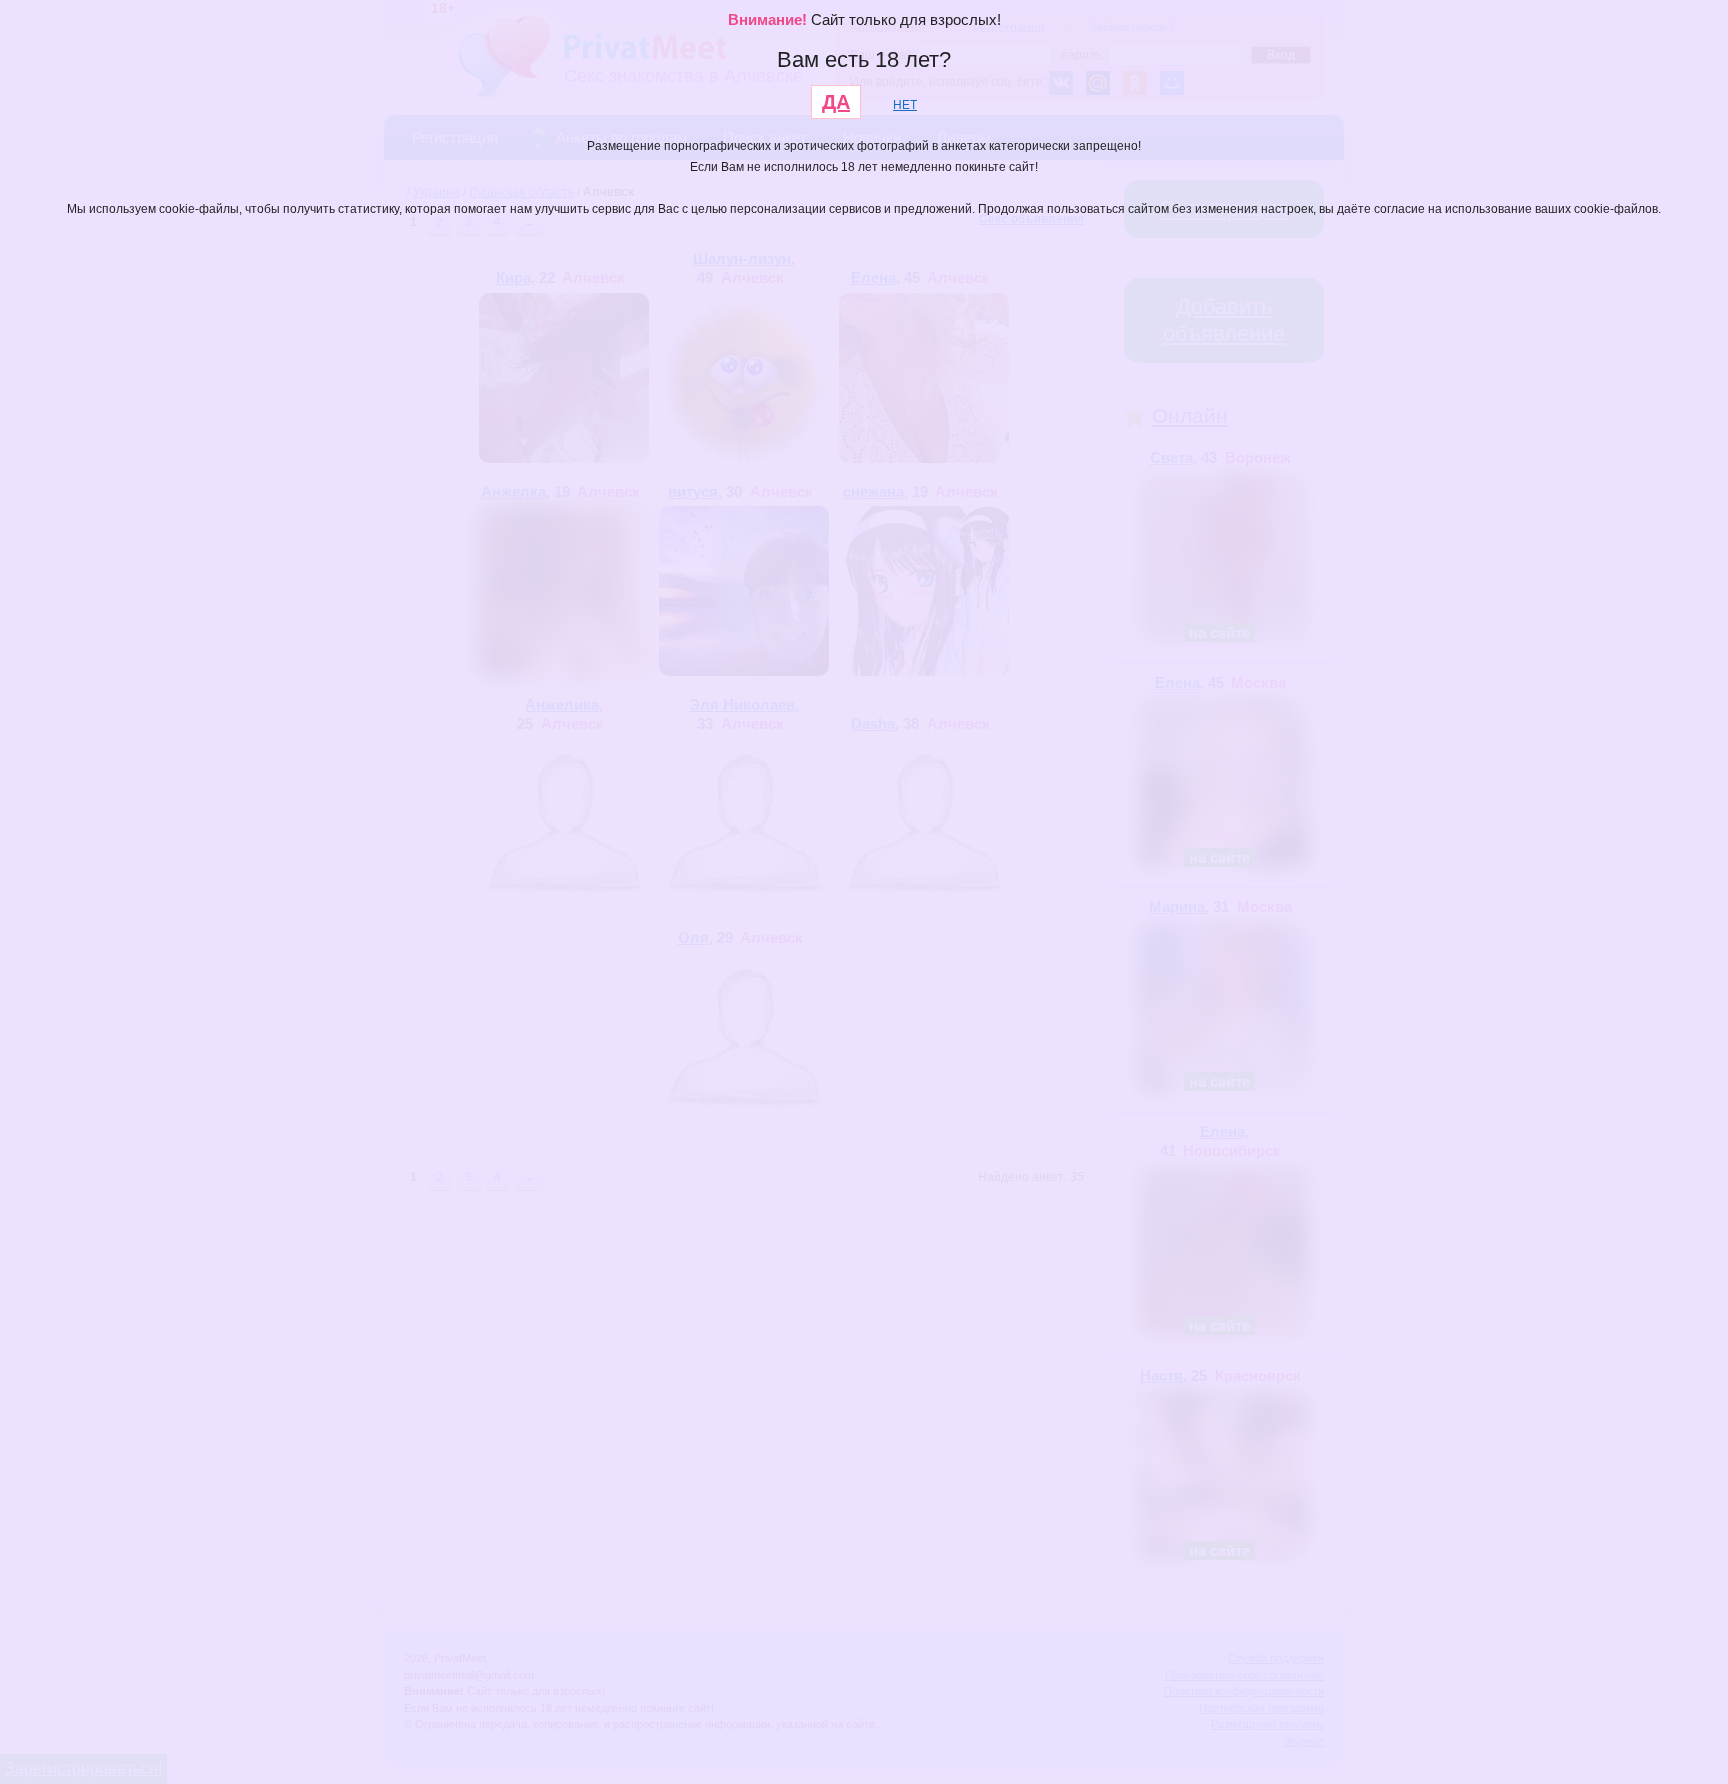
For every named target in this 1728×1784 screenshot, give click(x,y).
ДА (836, 102)
